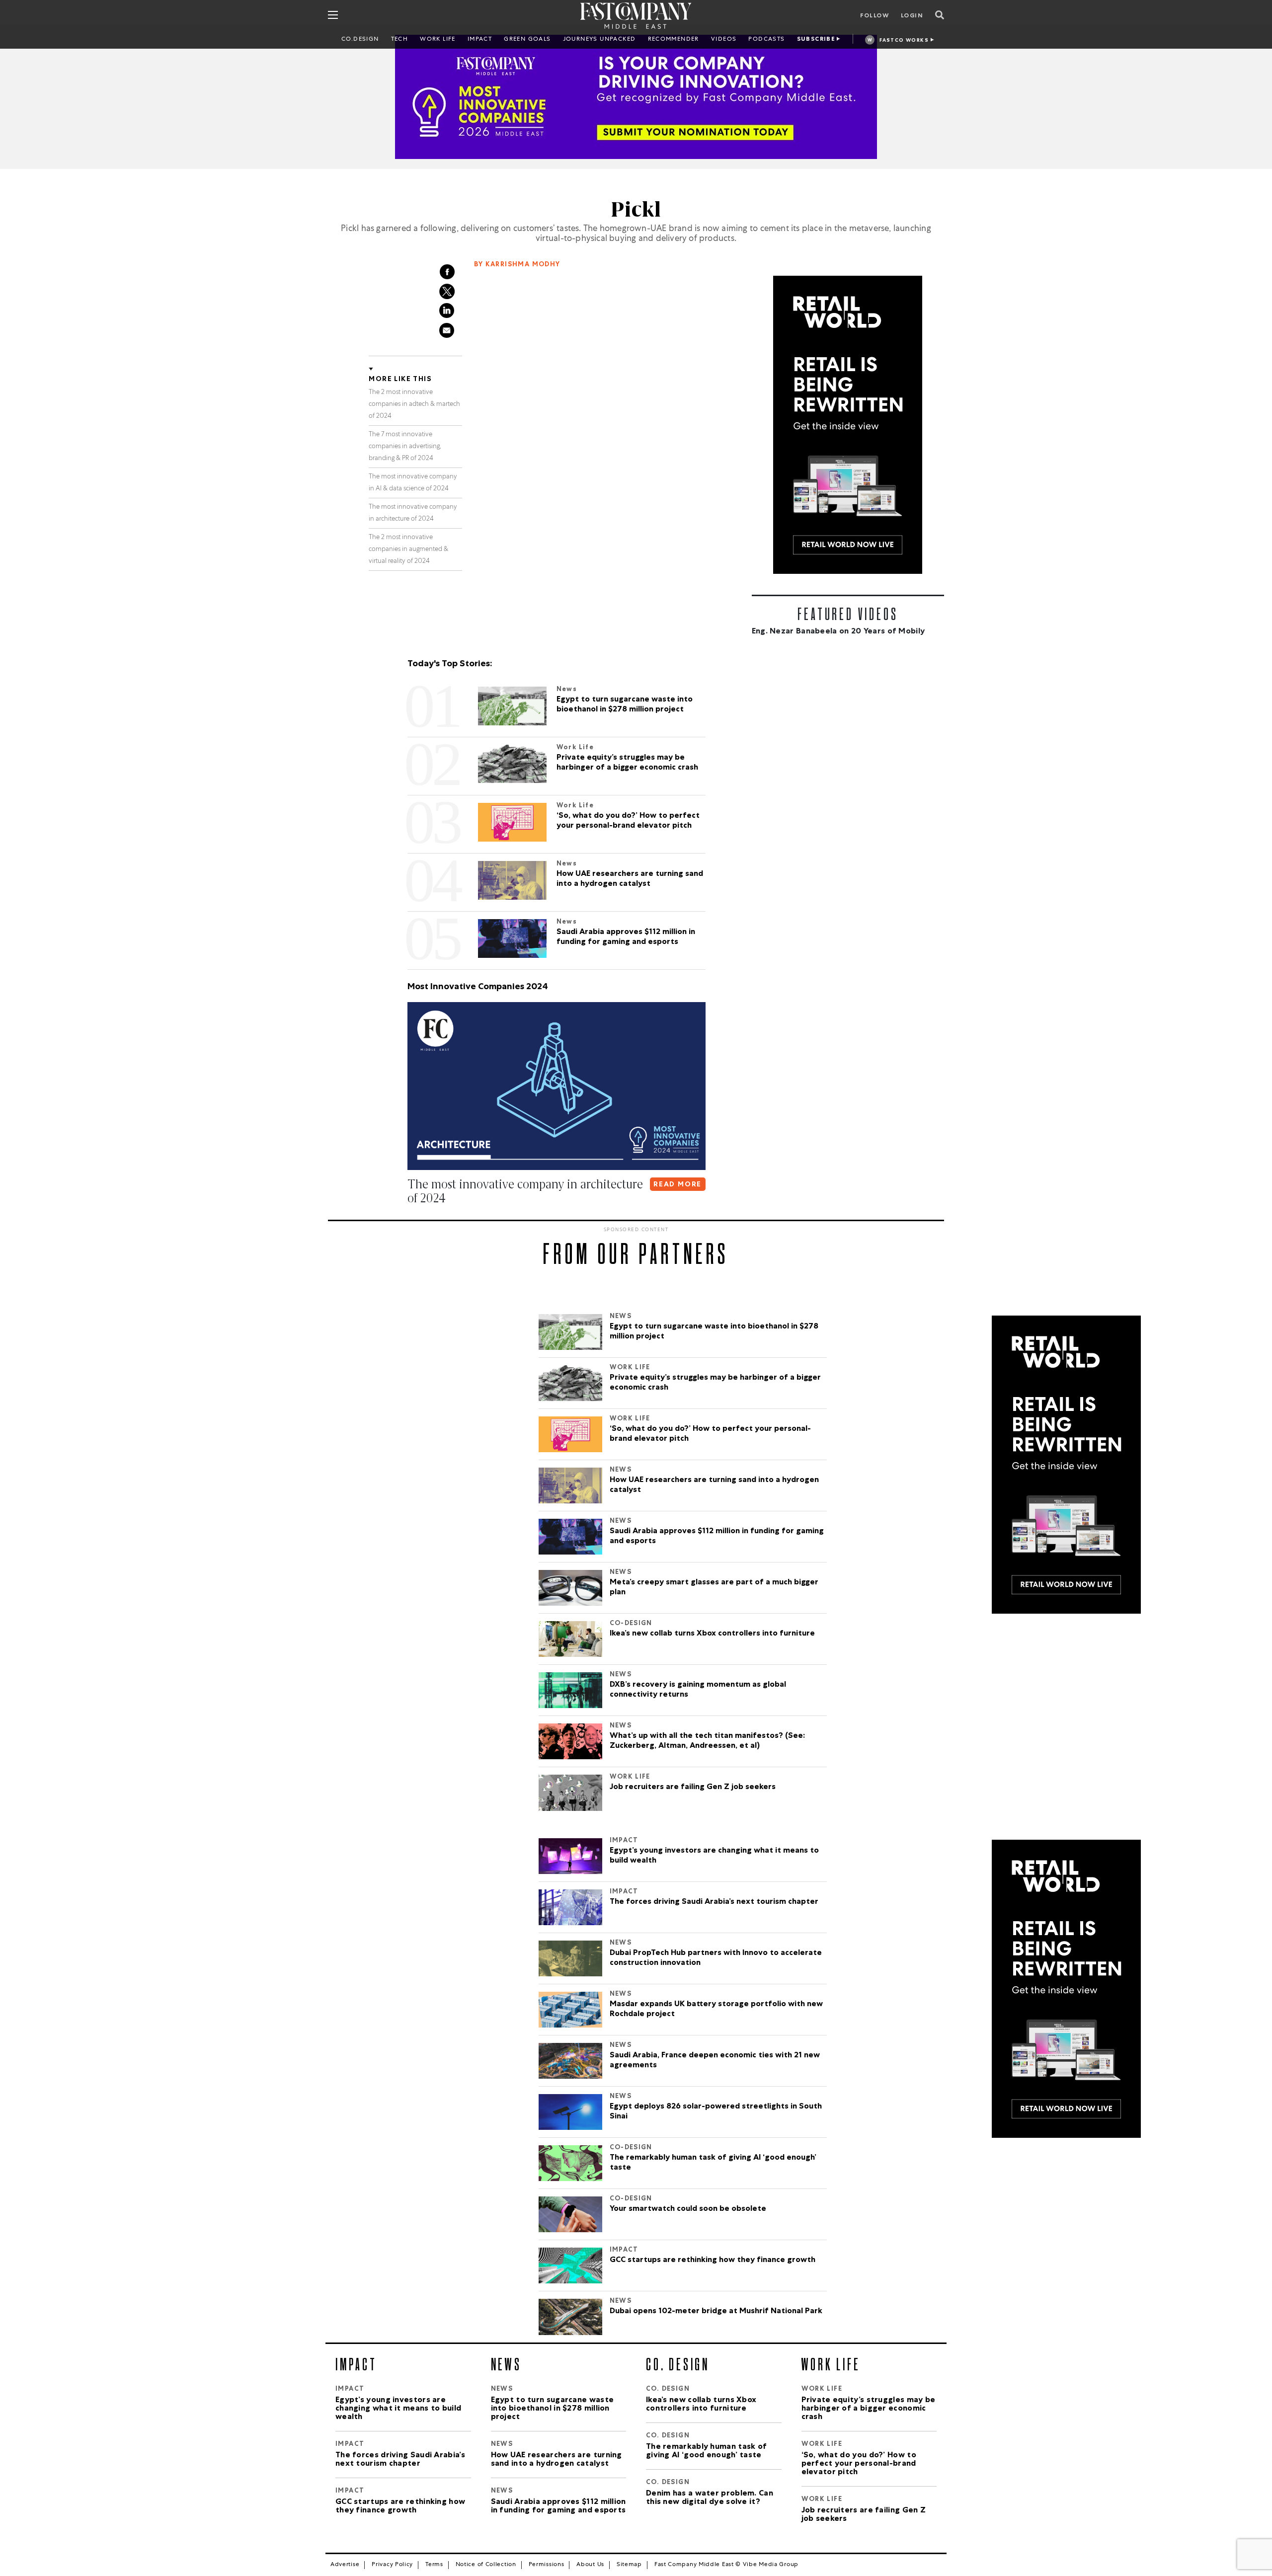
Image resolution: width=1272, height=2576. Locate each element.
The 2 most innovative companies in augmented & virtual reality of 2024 (408, 550)
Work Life (438, 40)
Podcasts (766, 40)
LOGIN (912, 16)
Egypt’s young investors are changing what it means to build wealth (714, 1856)
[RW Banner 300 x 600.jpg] (848, 425)
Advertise (345, 2565)
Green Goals (527, 40)
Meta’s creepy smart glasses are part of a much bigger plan (714, 1588)
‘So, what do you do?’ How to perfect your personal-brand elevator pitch (710, 1434)
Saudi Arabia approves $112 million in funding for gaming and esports (717, 1537)
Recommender (674, 40)
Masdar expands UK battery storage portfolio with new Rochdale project (716, 2010)
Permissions (547, 2565)
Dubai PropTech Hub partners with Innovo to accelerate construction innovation (716, 1958)
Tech (400, 40)
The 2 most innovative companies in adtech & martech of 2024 (414, 405)
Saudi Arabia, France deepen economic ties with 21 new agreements (715, 2061)
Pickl (636, 210)
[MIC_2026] (636, 97)
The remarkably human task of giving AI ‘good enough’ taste (713, 2163)
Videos (724, 40)
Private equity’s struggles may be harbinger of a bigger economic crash (715, 1383)
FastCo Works (904, 41)
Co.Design (360, 40)
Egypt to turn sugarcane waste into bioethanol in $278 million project (714, 1332)
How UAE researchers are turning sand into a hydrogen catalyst (714, 1485)
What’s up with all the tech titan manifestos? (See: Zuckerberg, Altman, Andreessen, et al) (707, 1741)
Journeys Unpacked (599, 40)
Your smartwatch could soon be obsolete (688, 2209)
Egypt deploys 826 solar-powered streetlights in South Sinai (716, 2112)
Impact (480, 40)
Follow (874, 16)
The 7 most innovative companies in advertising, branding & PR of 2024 (405, 447)
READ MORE (677, 1185)
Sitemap (629, 2565)
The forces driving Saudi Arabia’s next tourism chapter (715, 1902)
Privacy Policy (392, 2565)
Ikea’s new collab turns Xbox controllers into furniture (712, 1634)
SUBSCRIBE (816, 40)
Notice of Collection (486, 2565)
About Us (590, 2565)
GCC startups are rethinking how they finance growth (714, 2261)
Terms (434, 2565)
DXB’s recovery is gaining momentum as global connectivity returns (698, 1690)
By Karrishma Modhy (517, 265)
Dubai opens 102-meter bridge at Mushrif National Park (716, 2312)
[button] (409, 1218)
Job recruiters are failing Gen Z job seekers (693, 1788)
